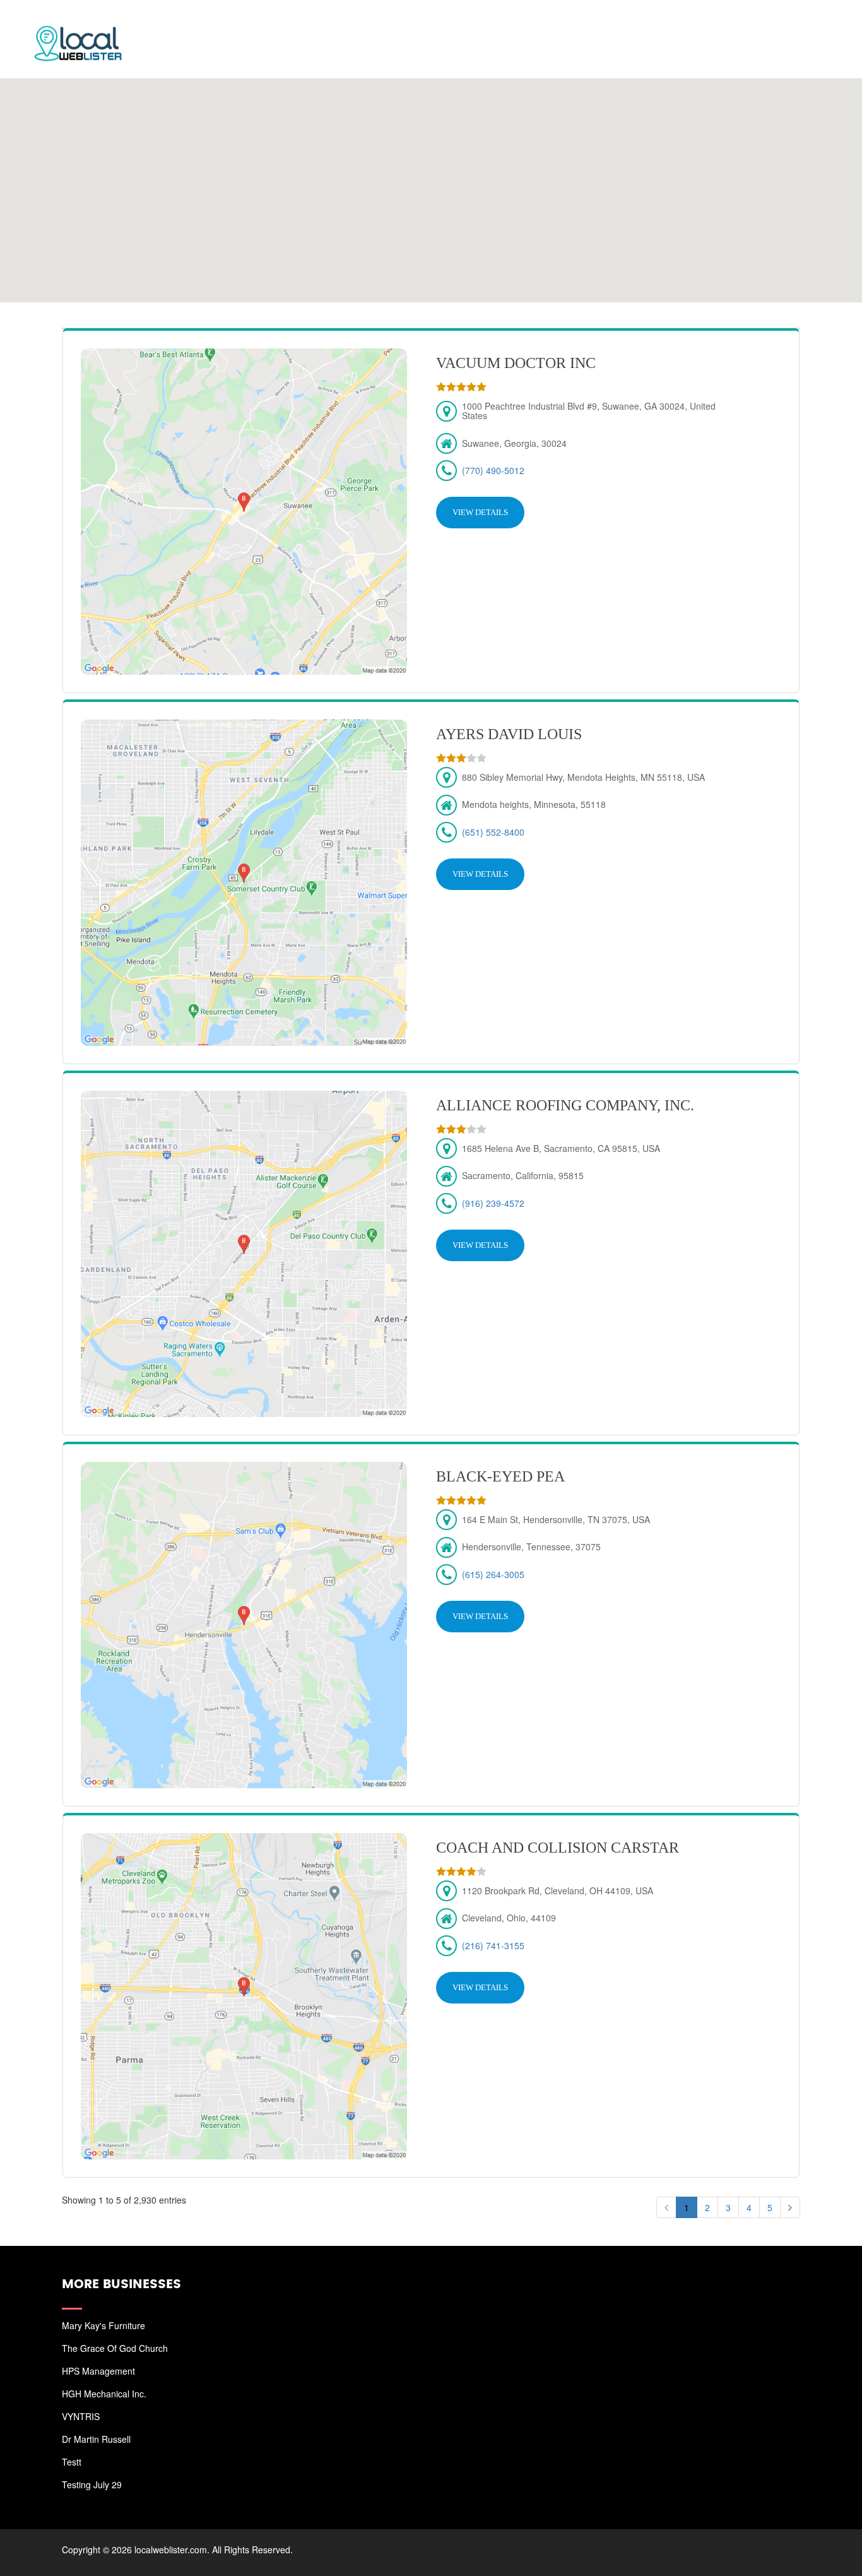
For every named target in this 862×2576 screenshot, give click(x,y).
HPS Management (98, 2371)
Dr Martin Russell (96, 2439)
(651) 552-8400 (493, 832)
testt (72, 2462)
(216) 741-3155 (493, 1945)
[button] (430, 183)
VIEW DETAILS (480, 512)
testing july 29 (92, 2484)
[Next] (790, 2207)
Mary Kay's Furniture (103, 2325)
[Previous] (666, 2207)
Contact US (805, 25)
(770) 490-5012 (493, 470)
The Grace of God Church (115, 2348)
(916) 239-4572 (493, 1203)
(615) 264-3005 (493, 1574)
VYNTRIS (81, 2416)
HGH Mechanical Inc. (104, 2394)
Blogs (741, 25)
